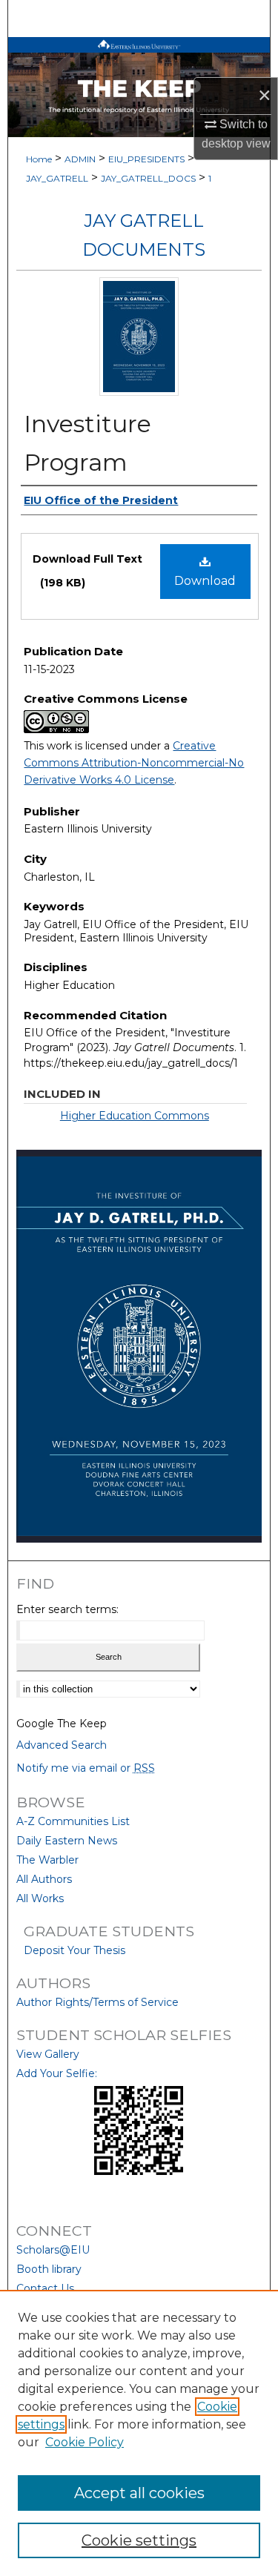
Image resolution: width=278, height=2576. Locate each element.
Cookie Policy (85, 2442)
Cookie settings (139, 2540)
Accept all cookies (139, 2493)
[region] (139, 2433)
